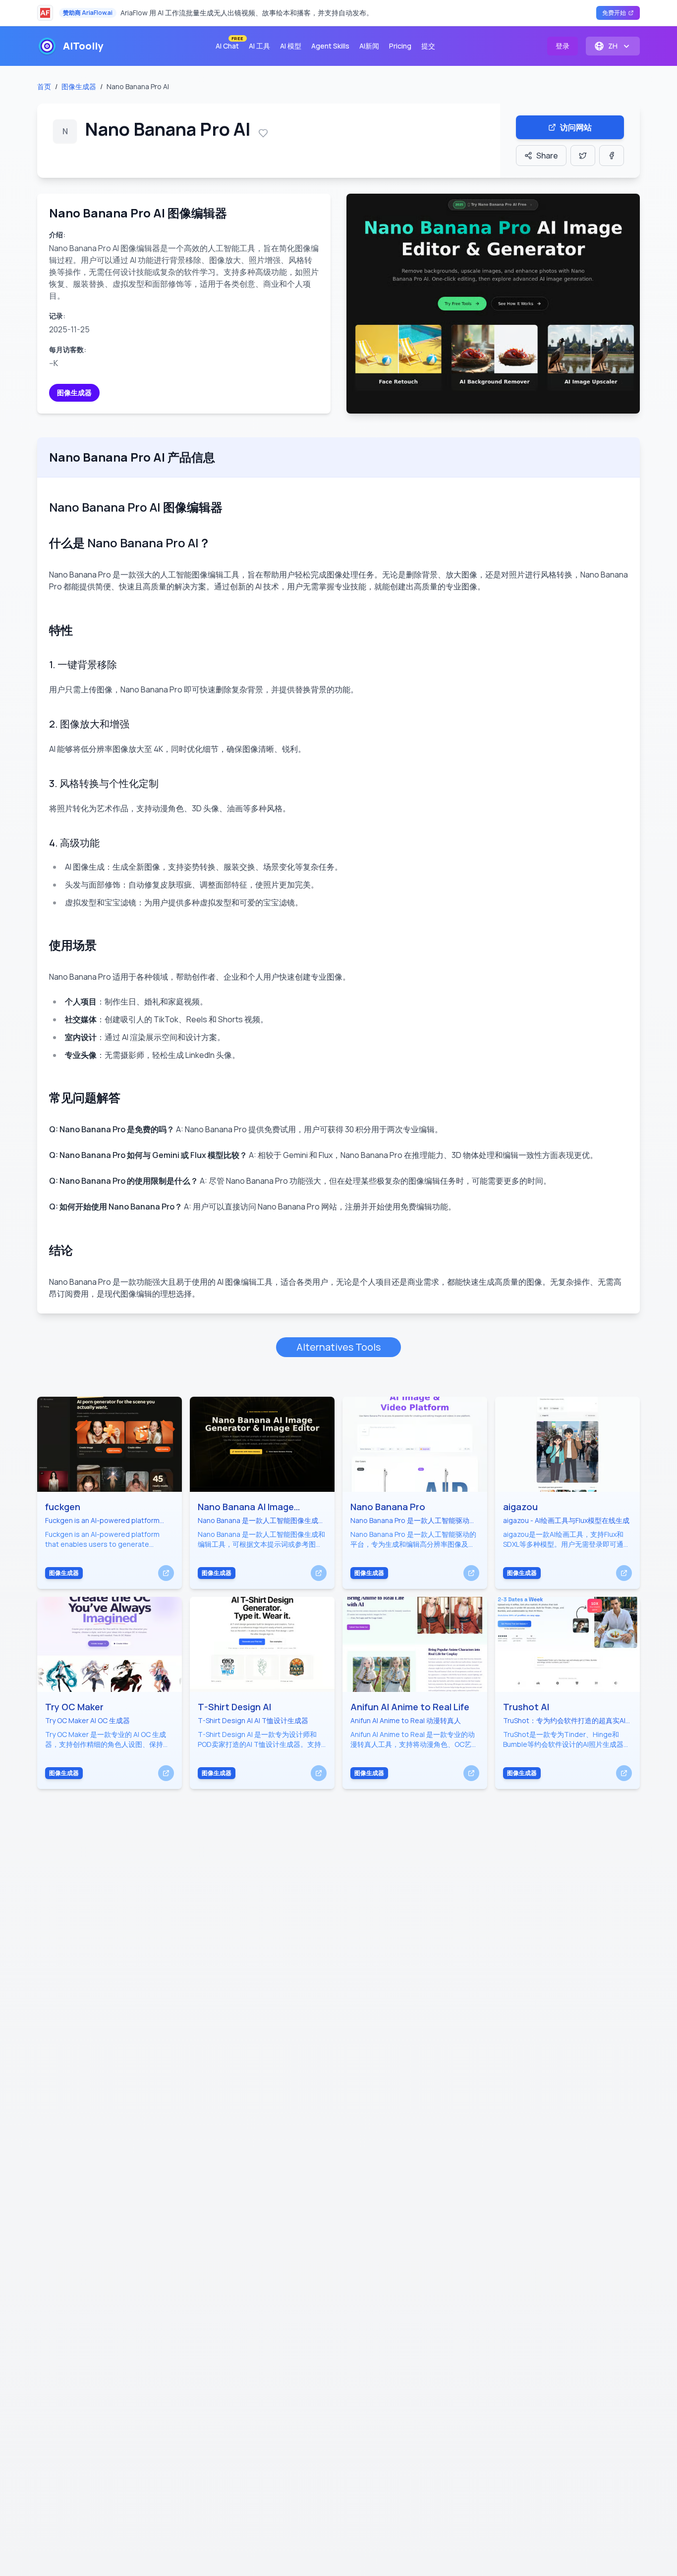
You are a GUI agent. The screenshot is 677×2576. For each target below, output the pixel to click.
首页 (44, 86)
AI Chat (229, 44)
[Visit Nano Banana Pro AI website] (493, 304)
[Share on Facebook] (612, 156)
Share (547, 156)
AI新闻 (369, 46)
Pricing (400, 46)
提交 (428, 46)
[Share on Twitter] (583, 156)
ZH (613, 46)
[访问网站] (166, 1573)
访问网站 (576, 127)
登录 (563, 46)
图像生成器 (79, 86)
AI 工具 (259, 46)
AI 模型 (291, 46)
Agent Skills (330, 46)
